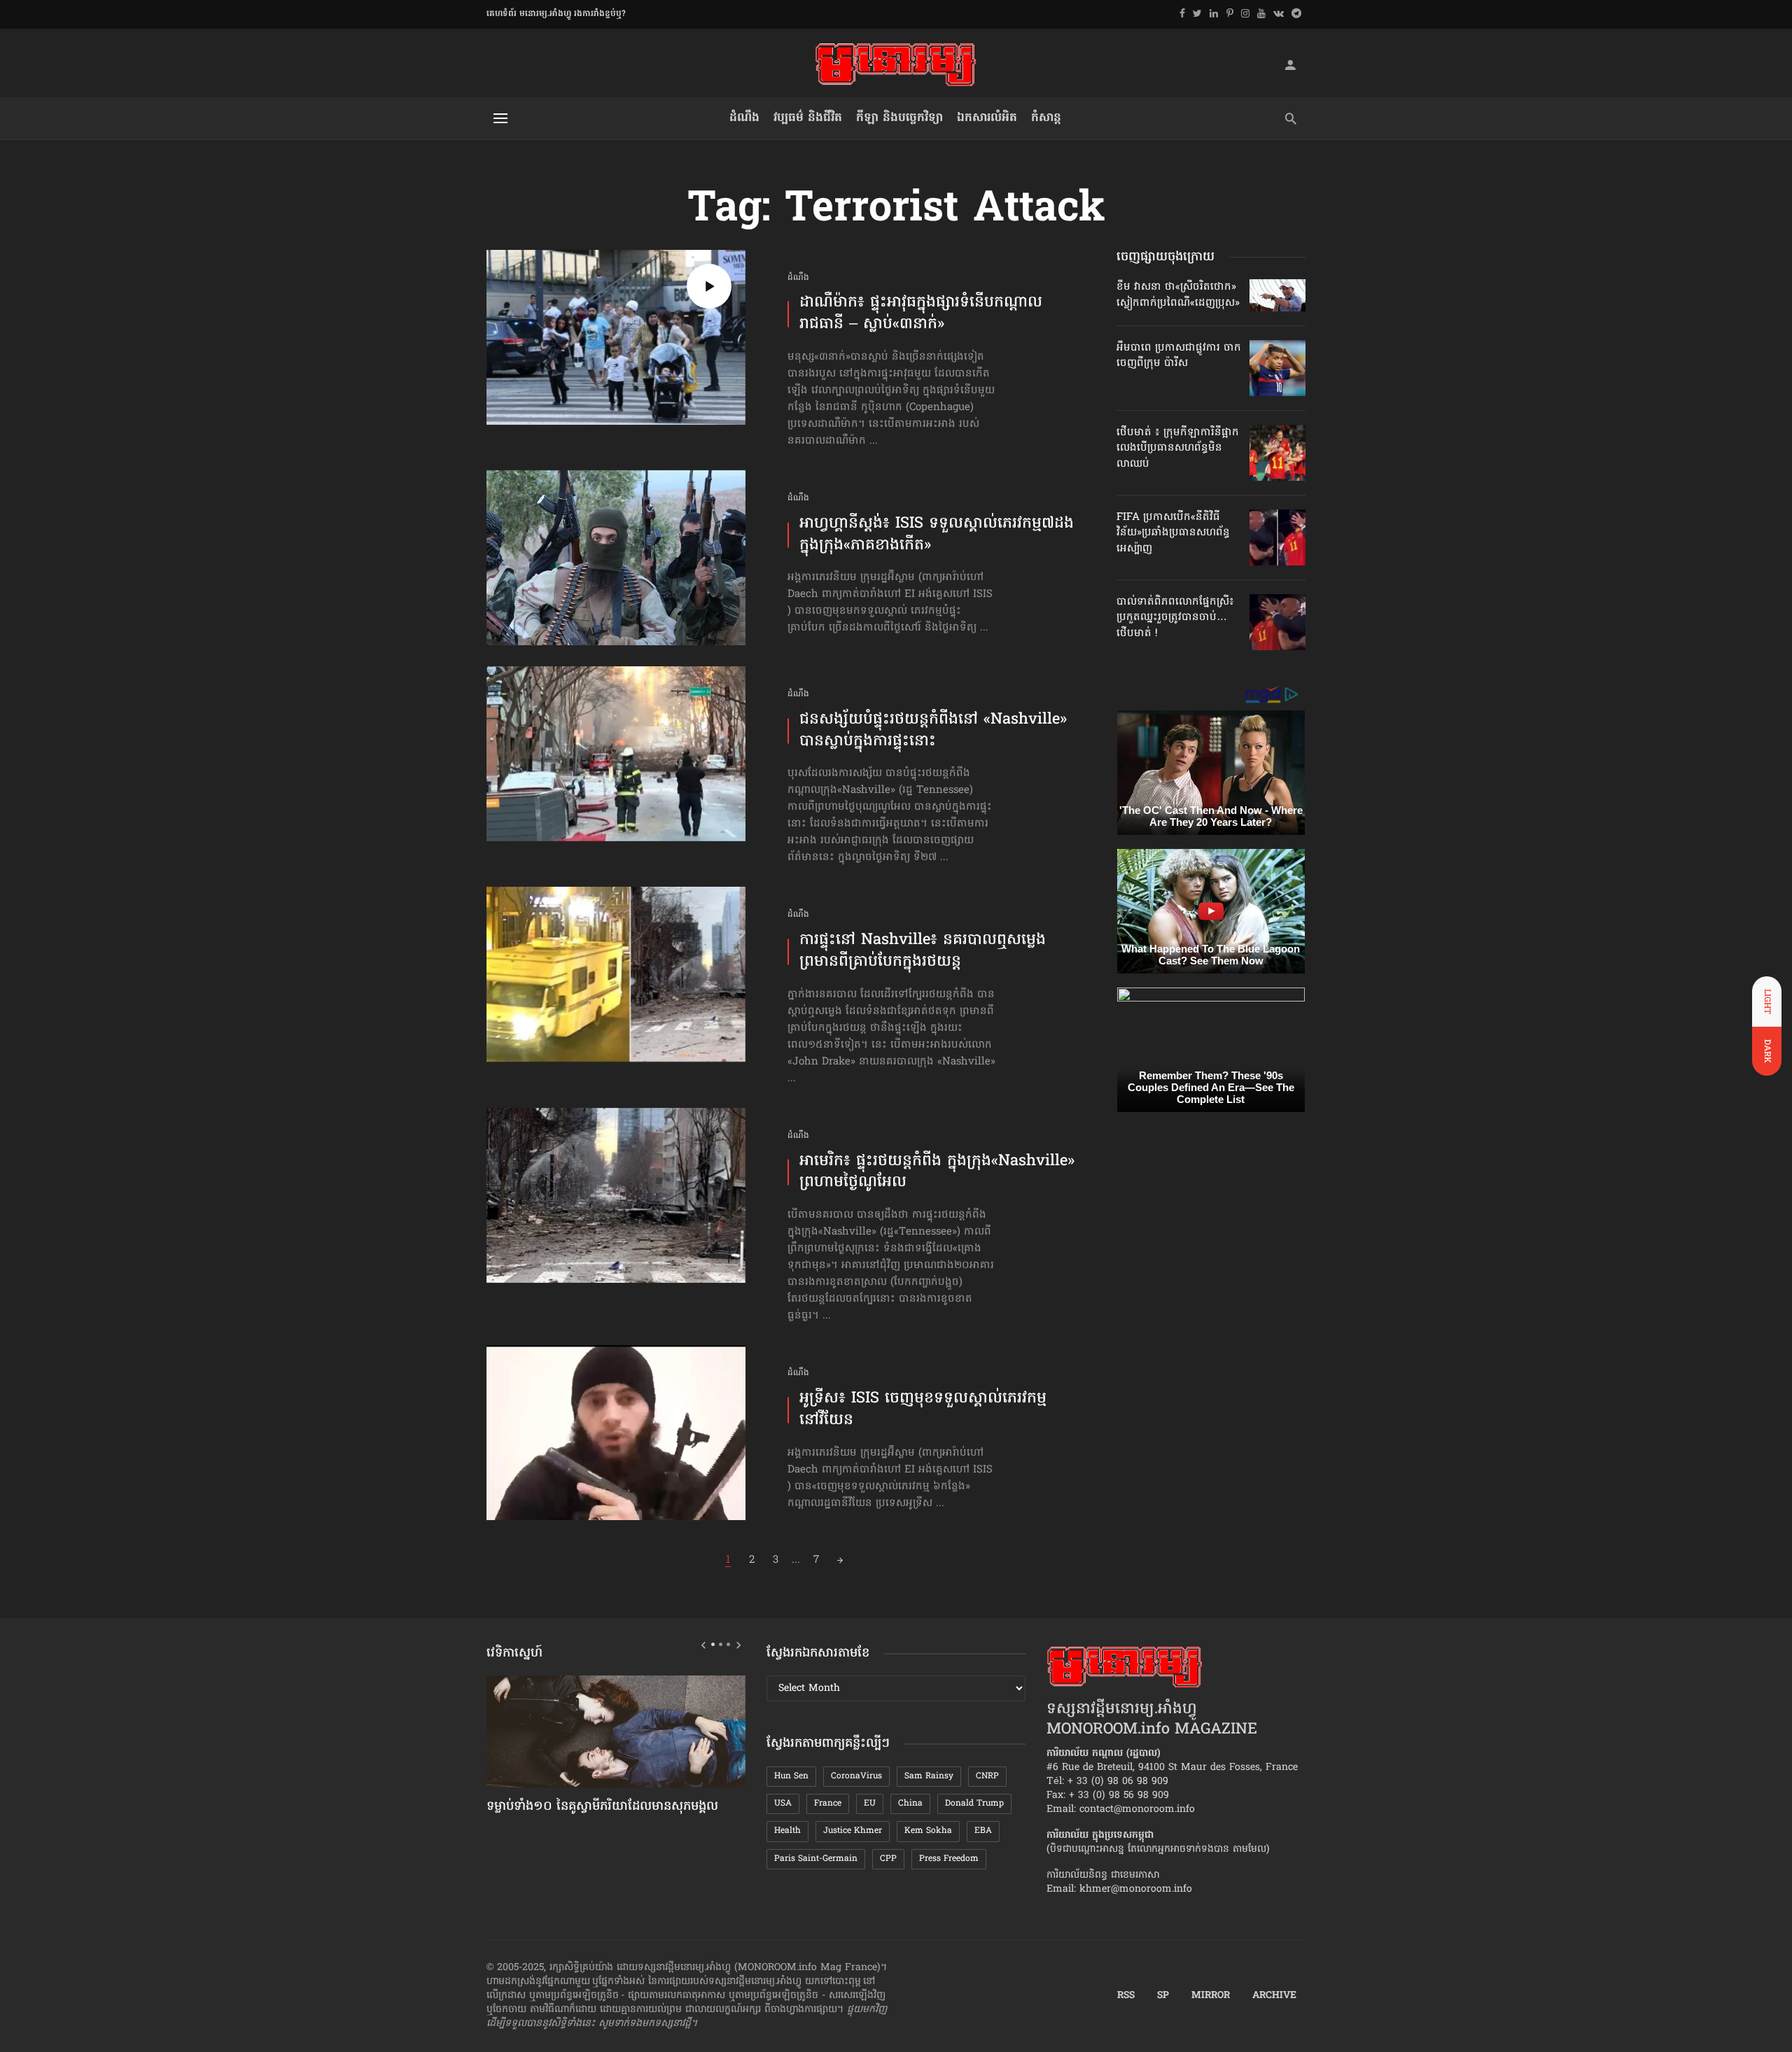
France (828, 1804)
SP (1163, 1996)
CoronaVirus (856, 1776)
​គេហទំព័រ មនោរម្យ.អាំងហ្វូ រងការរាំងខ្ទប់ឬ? (556, 14)
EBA (983, 1831)
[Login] (1290, 64)
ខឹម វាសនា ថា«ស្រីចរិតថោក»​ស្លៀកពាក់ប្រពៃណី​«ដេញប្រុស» (1178, 295)
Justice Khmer (853, 1831)
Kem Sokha (928, 1831)
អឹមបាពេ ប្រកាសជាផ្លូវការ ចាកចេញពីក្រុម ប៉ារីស (1179, 356)
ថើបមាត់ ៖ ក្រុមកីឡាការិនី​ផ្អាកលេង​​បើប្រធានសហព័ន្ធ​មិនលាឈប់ (1178, 448)
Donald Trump (974, 1804)
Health (787, 1831)
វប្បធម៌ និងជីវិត (808, 118)
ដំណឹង (744, 118)
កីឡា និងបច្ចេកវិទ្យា (899, 118)
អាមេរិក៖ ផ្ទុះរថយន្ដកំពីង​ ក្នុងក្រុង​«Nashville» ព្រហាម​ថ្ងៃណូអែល (937, 1173)
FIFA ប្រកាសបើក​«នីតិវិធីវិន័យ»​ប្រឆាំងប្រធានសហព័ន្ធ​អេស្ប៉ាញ (1173, 533)
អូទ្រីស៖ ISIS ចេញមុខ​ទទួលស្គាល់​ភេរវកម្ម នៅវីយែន (923, 1410)
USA (783, 1804)
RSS (1126, 1996)
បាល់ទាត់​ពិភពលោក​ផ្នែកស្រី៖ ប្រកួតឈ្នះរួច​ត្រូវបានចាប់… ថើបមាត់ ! (1175, 618)
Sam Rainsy (929, 1776)
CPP (888, 1859)
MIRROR (1211, 1996)
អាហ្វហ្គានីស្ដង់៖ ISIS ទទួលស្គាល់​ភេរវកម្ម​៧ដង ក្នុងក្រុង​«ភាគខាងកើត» (937, 535)
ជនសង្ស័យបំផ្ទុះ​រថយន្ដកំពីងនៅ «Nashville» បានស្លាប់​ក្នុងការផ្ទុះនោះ (933, 731)
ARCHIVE (1274, 1996)
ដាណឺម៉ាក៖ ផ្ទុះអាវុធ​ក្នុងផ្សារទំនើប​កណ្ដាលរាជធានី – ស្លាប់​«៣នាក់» (921, 314)
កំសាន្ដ (1046, 118)
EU (870, 1804)
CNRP (987, 1776)
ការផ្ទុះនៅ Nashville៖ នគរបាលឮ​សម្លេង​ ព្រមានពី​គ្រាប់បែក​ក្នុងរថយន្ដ (923, 952)
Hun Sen (791, 1776)
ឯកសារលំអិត (987, 118)
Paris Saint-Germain (816, 1859)
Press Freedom (949, 1859)
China (910, 1804)
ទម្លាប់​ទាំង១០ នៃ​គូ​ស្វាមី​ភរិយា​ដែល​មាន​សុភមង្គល (602, 1807)
